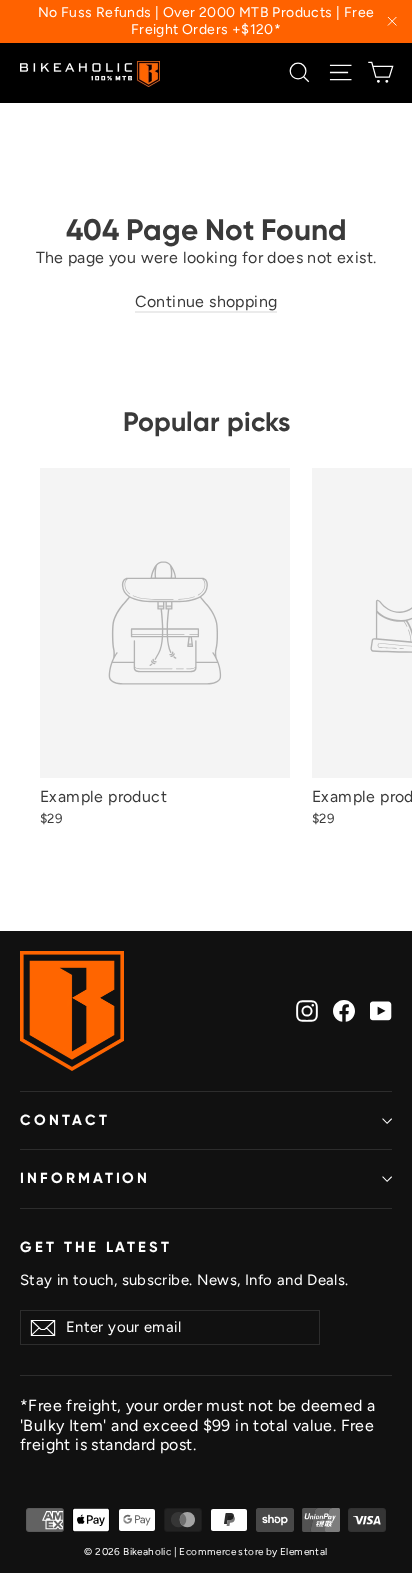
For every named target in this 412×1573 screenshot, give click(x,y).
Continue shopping (206, 301)
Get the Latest (96, 1247)
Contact (65, 1120)
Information (85, 1178)
